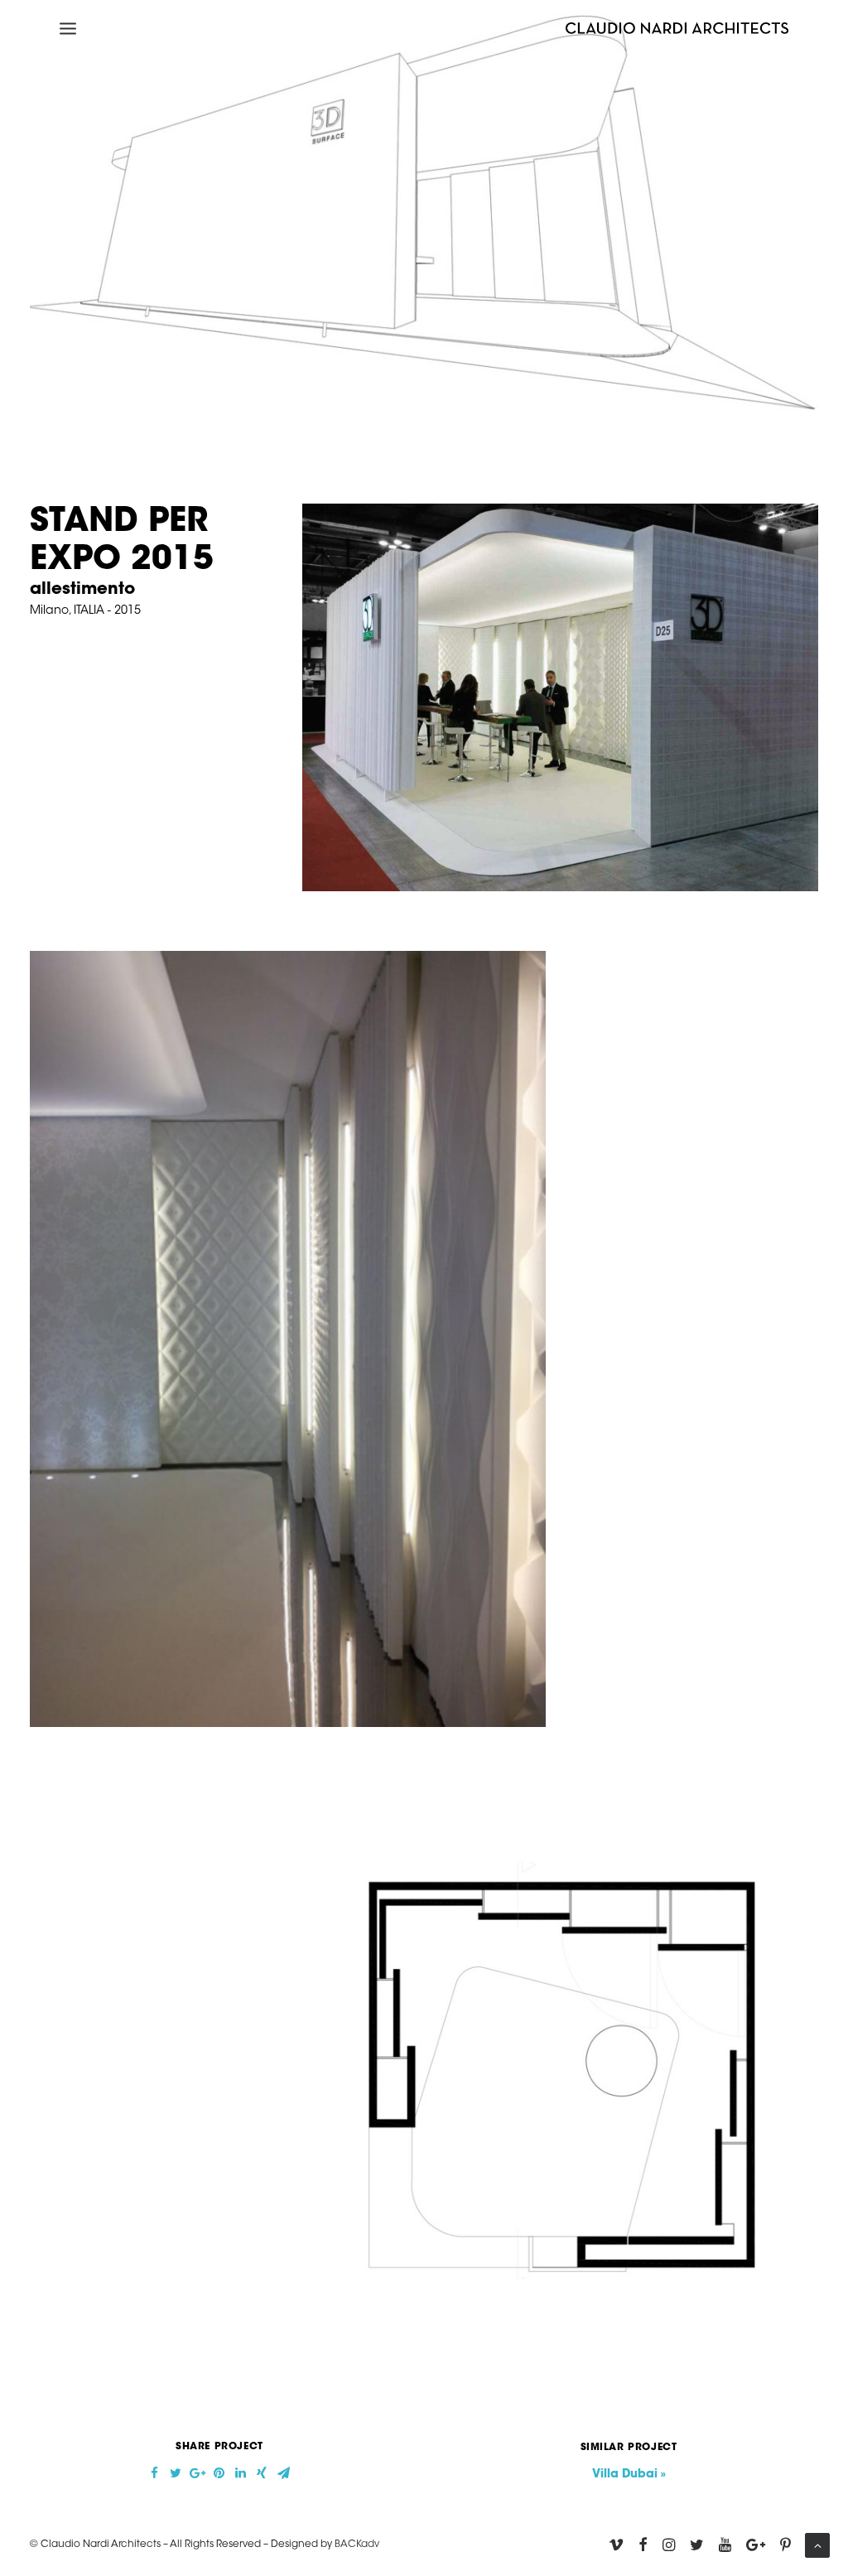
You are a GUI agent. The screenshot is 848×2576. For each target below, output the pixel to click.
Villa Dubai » (629, 2475)
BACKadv (357, 2545)
